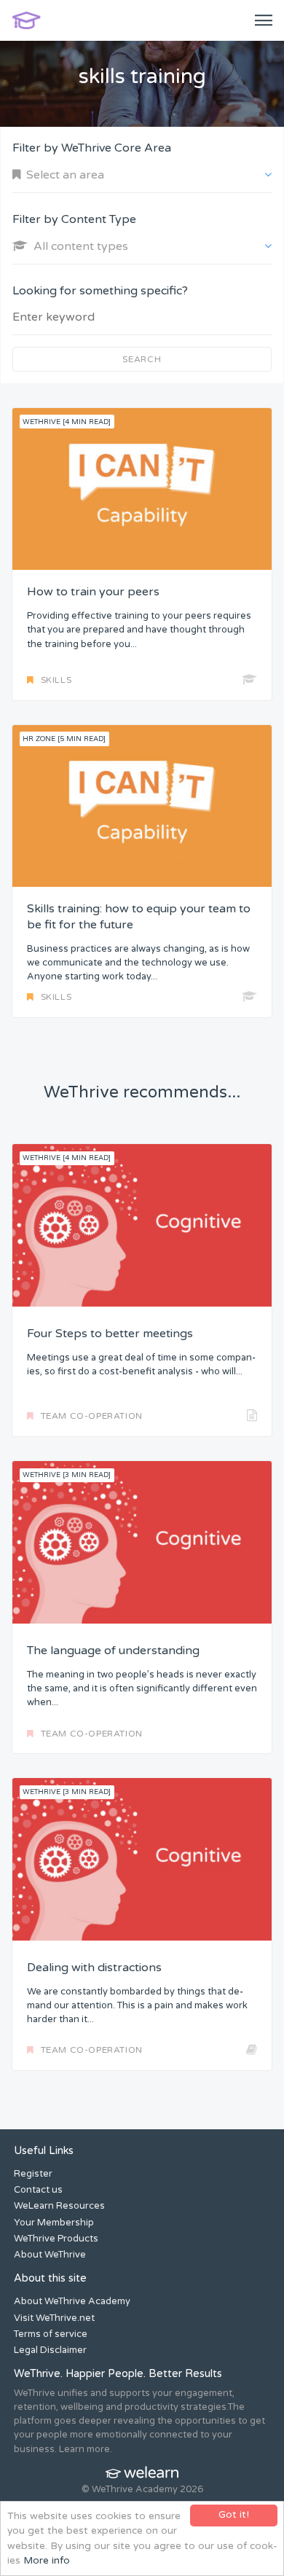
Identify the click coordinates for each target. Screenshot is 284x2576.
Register (33, 2174)
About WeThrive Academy (72, 2301)
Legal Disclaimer (50, 2350)
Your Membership (54, 2223)
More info (47, 2561)
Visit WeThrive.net (54, 2318)
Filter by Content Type (74, 219)
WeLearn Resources (59, 2206)
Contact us (38, 2190)
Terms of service (51, 2334)
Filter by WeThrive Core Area (92, 148)
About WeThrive (50, 2255)
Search (142, 359)
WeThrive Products (56, 2239)
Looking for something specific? (100, 291)
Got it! (234, 2515)
